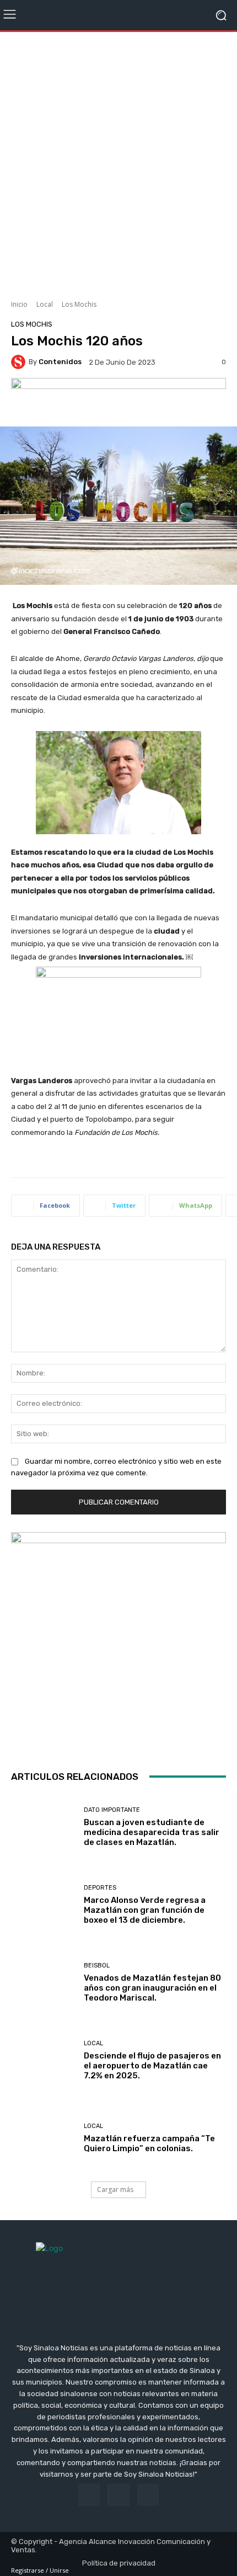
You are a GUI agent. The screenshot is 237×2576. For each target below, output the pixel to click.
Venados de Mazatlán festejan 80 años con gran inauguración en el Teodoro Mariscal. (152, 1988)
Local (45, 304)
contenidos (60, 362)
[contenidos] (20, 362)
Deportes (100, 1888)
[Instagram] (118, 2495)
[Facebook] (89, 2495)
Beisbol (97, 1966)
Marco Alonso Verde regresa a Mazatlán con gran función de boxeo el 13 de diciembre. (145, 1910)
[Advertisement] (118, 162)
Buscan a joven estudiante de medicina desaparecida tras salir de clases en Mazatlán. (152, 1832)
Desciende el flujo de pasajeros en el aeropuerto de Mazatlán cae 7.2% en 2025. (152, 2066)
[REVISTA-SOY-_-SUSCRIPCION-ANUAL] (118, 1640)
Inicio (19, 304)
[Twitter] (148, 2495)
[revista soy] (118, 399)
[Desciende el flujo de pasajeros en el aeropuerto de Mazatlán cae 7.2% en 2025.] (43, 2060)
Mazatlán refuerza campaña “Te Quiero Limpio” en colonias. (149, 2143)
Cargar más (115, 2190)
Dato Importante (112, 1810)
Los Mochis (79, 304)
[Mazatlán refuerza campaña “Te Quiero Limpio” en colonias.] (43, 2138)
